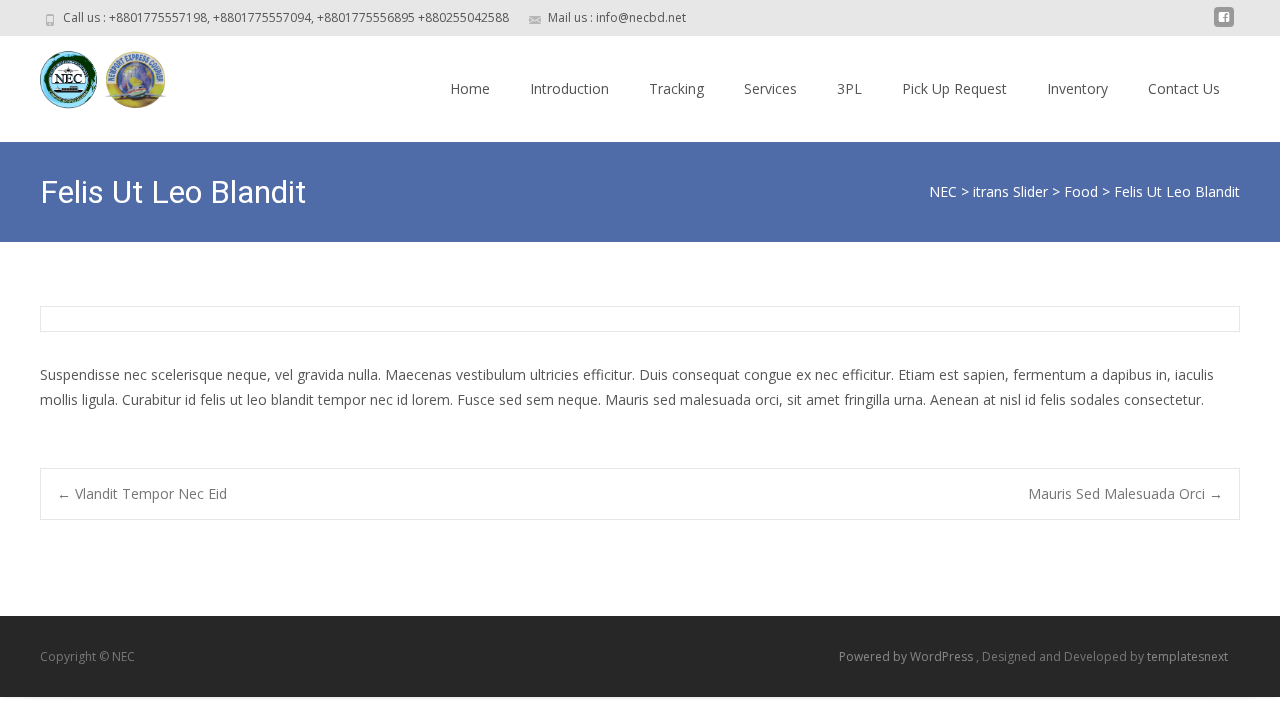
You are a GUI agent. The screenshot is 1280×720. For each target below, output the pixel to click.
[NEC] (90, 76)
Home (470, 88)
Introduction (569, 88)
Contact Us (1184, 88)
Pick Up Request (954, 88)
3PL (849, 88)
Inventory (1077, 88)
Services (770, 88)
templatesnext (1187, 656)
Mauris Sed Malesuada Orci (1125, 493)
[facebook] (1224, 24)
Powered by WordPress (907, 656)
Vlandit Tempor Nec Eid (142, 493)
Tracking (676, 88)
